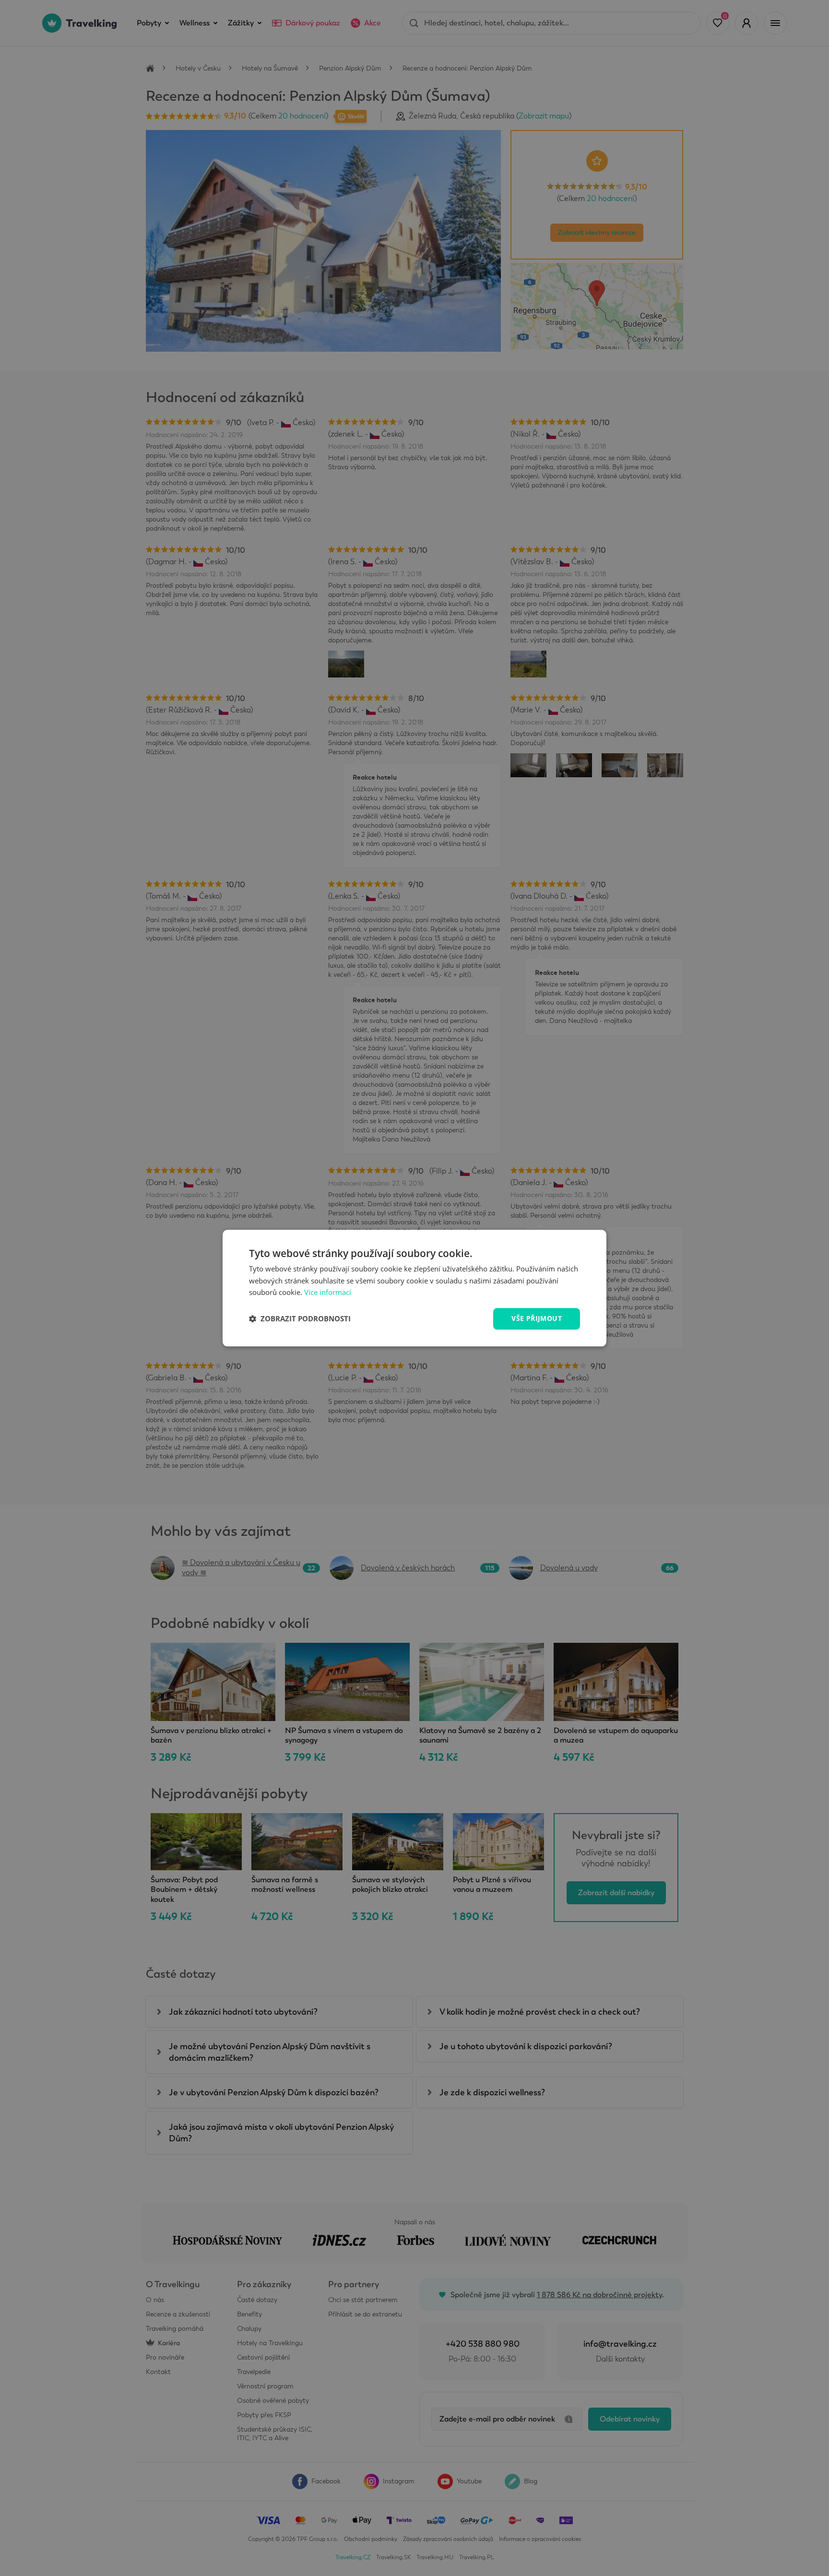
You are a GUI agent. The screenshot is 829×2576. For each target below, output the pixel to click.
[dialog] (414, 1288)
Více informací (328, 1293)
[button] (300, 1319)
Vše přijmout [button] (537, 1318)
